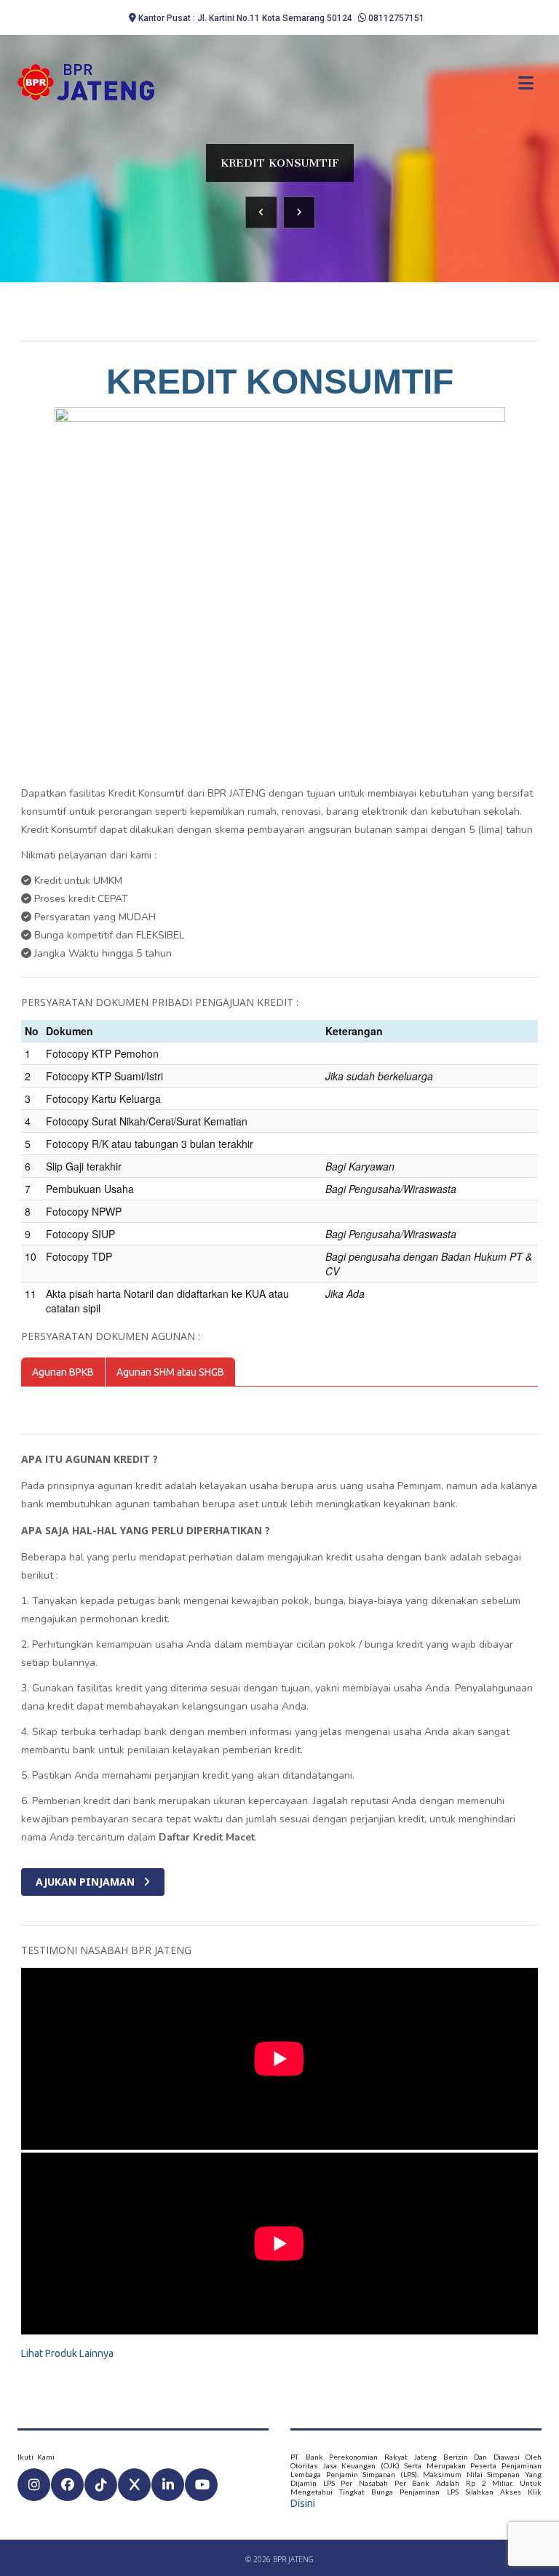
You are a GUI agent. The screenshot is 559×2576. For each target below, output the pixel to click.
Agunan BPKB (63, 1372)
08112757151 (396, 18)
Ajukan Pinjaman (87, 1882)
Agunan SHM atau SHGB (170, 1372)
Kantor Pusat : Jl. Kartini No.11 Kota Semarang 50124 (245, 18)
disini (303, 2503)
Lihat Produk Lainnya (67, 2353)
